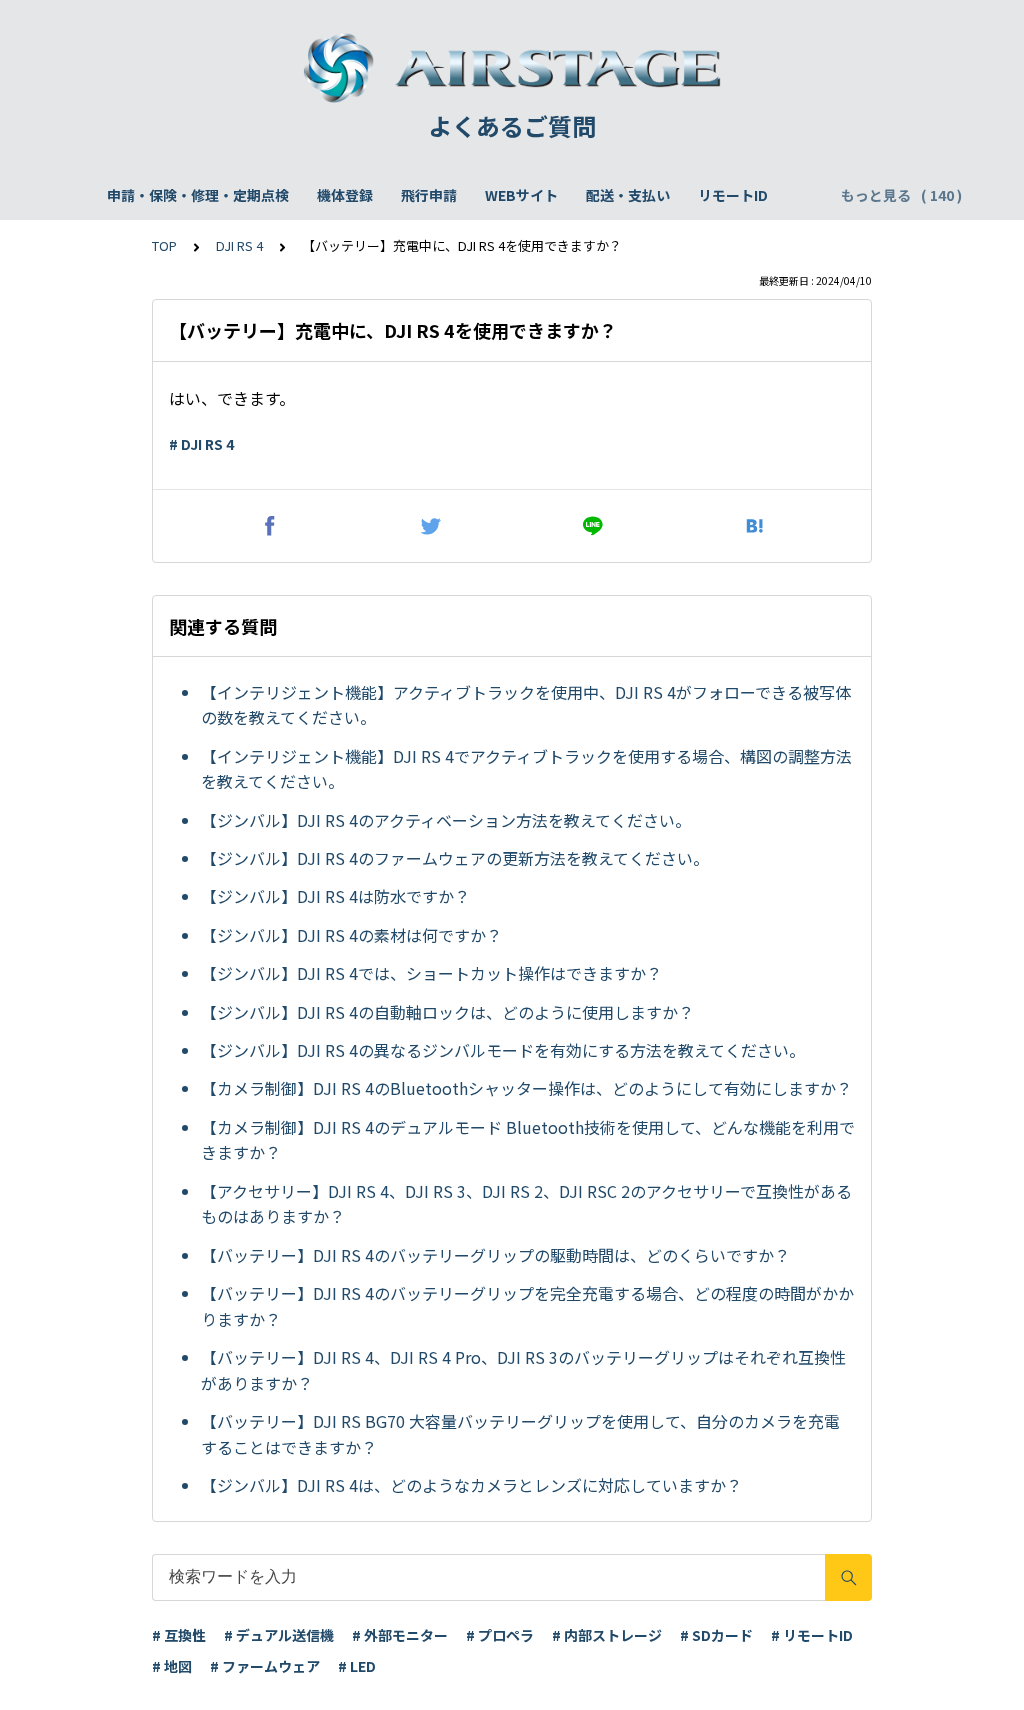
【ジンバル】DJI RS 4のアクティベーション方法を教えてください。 (446, 820)
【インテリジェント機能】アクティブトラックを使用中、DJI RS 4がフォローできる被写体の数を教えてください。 (526, 705)
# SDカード (716, 1635)
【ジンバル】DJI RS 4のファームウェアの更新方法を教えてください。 (455, 858)
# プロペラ (500, 1635)
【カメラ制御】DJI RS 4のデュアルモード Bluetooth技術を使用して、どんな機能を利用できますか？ (528, 1140)
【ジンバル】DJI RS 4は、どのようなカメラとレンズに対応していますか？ (471, 1485)
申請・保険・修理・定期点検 (198, 195)
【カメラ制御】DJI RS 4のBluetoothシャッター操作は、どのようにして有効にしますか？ (526, 1088)
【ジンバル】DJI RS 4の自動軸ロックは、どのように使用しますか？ (447, 1012)
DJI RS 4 (239, 245)
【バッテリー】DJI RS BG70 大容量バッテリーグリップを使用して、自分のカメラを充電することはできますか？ (520, 1434)
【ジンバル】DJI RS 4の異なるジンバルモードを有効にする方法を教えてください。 (503, 1050)
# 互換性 (179, 1635)
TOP (164, 245)
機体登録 (345, 195)
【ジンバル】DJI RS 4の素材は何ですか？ (351, 935)
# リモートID (812, 1635)
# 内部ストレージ (607, 1635)
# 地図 (172, 1666)
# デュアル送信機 (279, 1635)
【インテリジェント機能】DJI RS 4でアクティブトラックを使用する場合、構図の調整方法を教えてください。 (526, 769)
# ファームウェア (265, 1666)
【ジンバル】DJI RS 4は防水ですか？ (335, 896)
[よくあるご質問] (512, 68)
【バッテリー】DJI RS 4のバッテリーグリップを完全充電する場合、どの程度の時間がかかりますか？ (527, 1306)
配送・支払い (628, 195)
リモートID (733, 195)
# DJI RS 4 (201, 444)
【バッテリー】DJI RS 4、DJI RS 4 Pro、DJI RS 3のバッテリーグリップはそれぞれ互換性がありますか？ (523, 1370)
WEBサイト (521, 195)
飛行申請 (429, 195)
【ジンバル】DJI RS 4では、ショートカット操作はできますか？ (431, 973)
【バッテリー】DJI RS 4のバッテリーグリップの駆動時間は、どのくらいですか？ (495, 1255)
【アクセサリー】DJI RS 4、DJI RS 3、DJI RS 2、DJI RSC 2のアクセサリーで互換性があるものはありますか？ (526, 1204)
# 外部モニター (400, 1635)
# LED (357, 1666)
